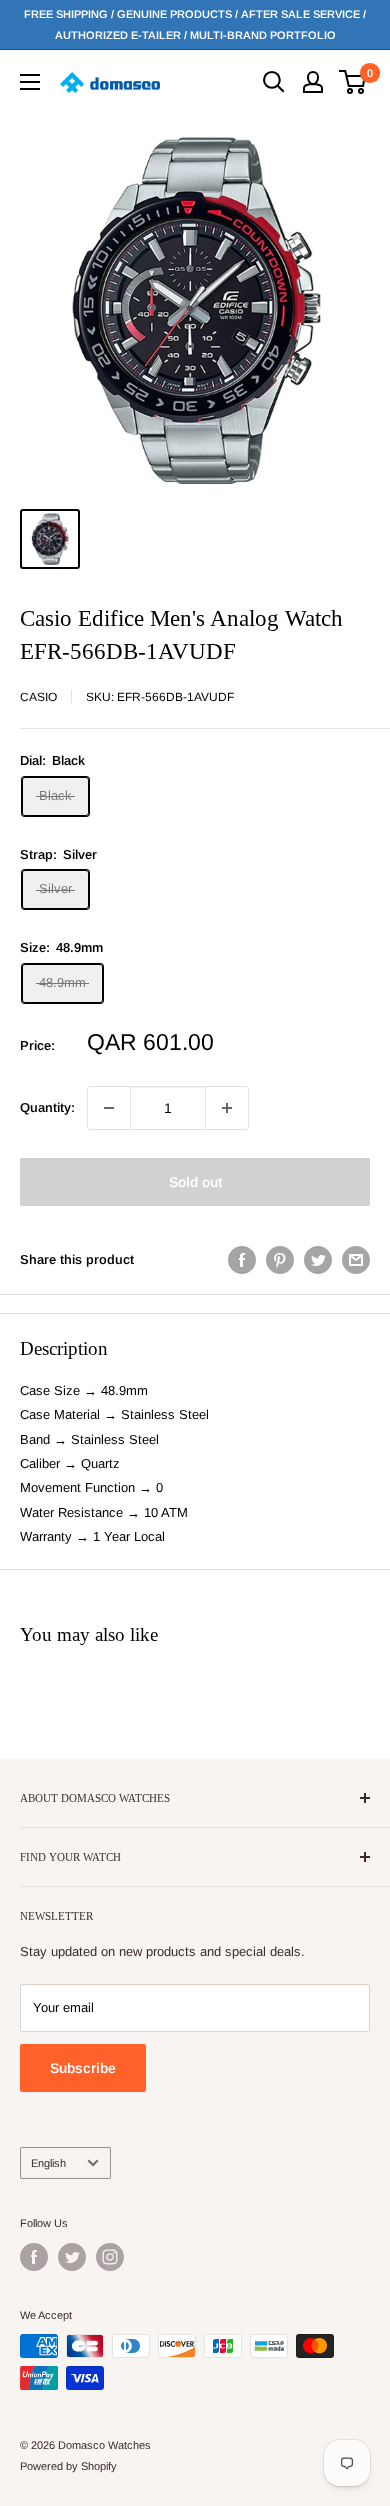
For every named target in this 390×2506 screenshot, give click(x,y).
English (48, 2163)
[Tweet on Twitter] (318, 1260)
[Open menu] (30, 82)
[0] (353, 82)
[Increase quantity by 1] (227, 1108)
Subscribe (83, 2068)
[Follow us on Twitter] (72, 2257)
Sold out (195, 1182)
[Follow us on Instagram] (110, 2257)
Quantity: (47, 1107)
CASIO (38, 697)
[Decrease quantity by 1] (109, 1108)
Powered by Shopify (68, 2466)
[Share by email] (356, 1260)
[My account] (313, 82)
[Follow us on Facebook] (34, 2257)
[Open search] (274, 82)
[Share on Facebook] (242, 1260)
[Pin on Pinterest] (280, 1260)
